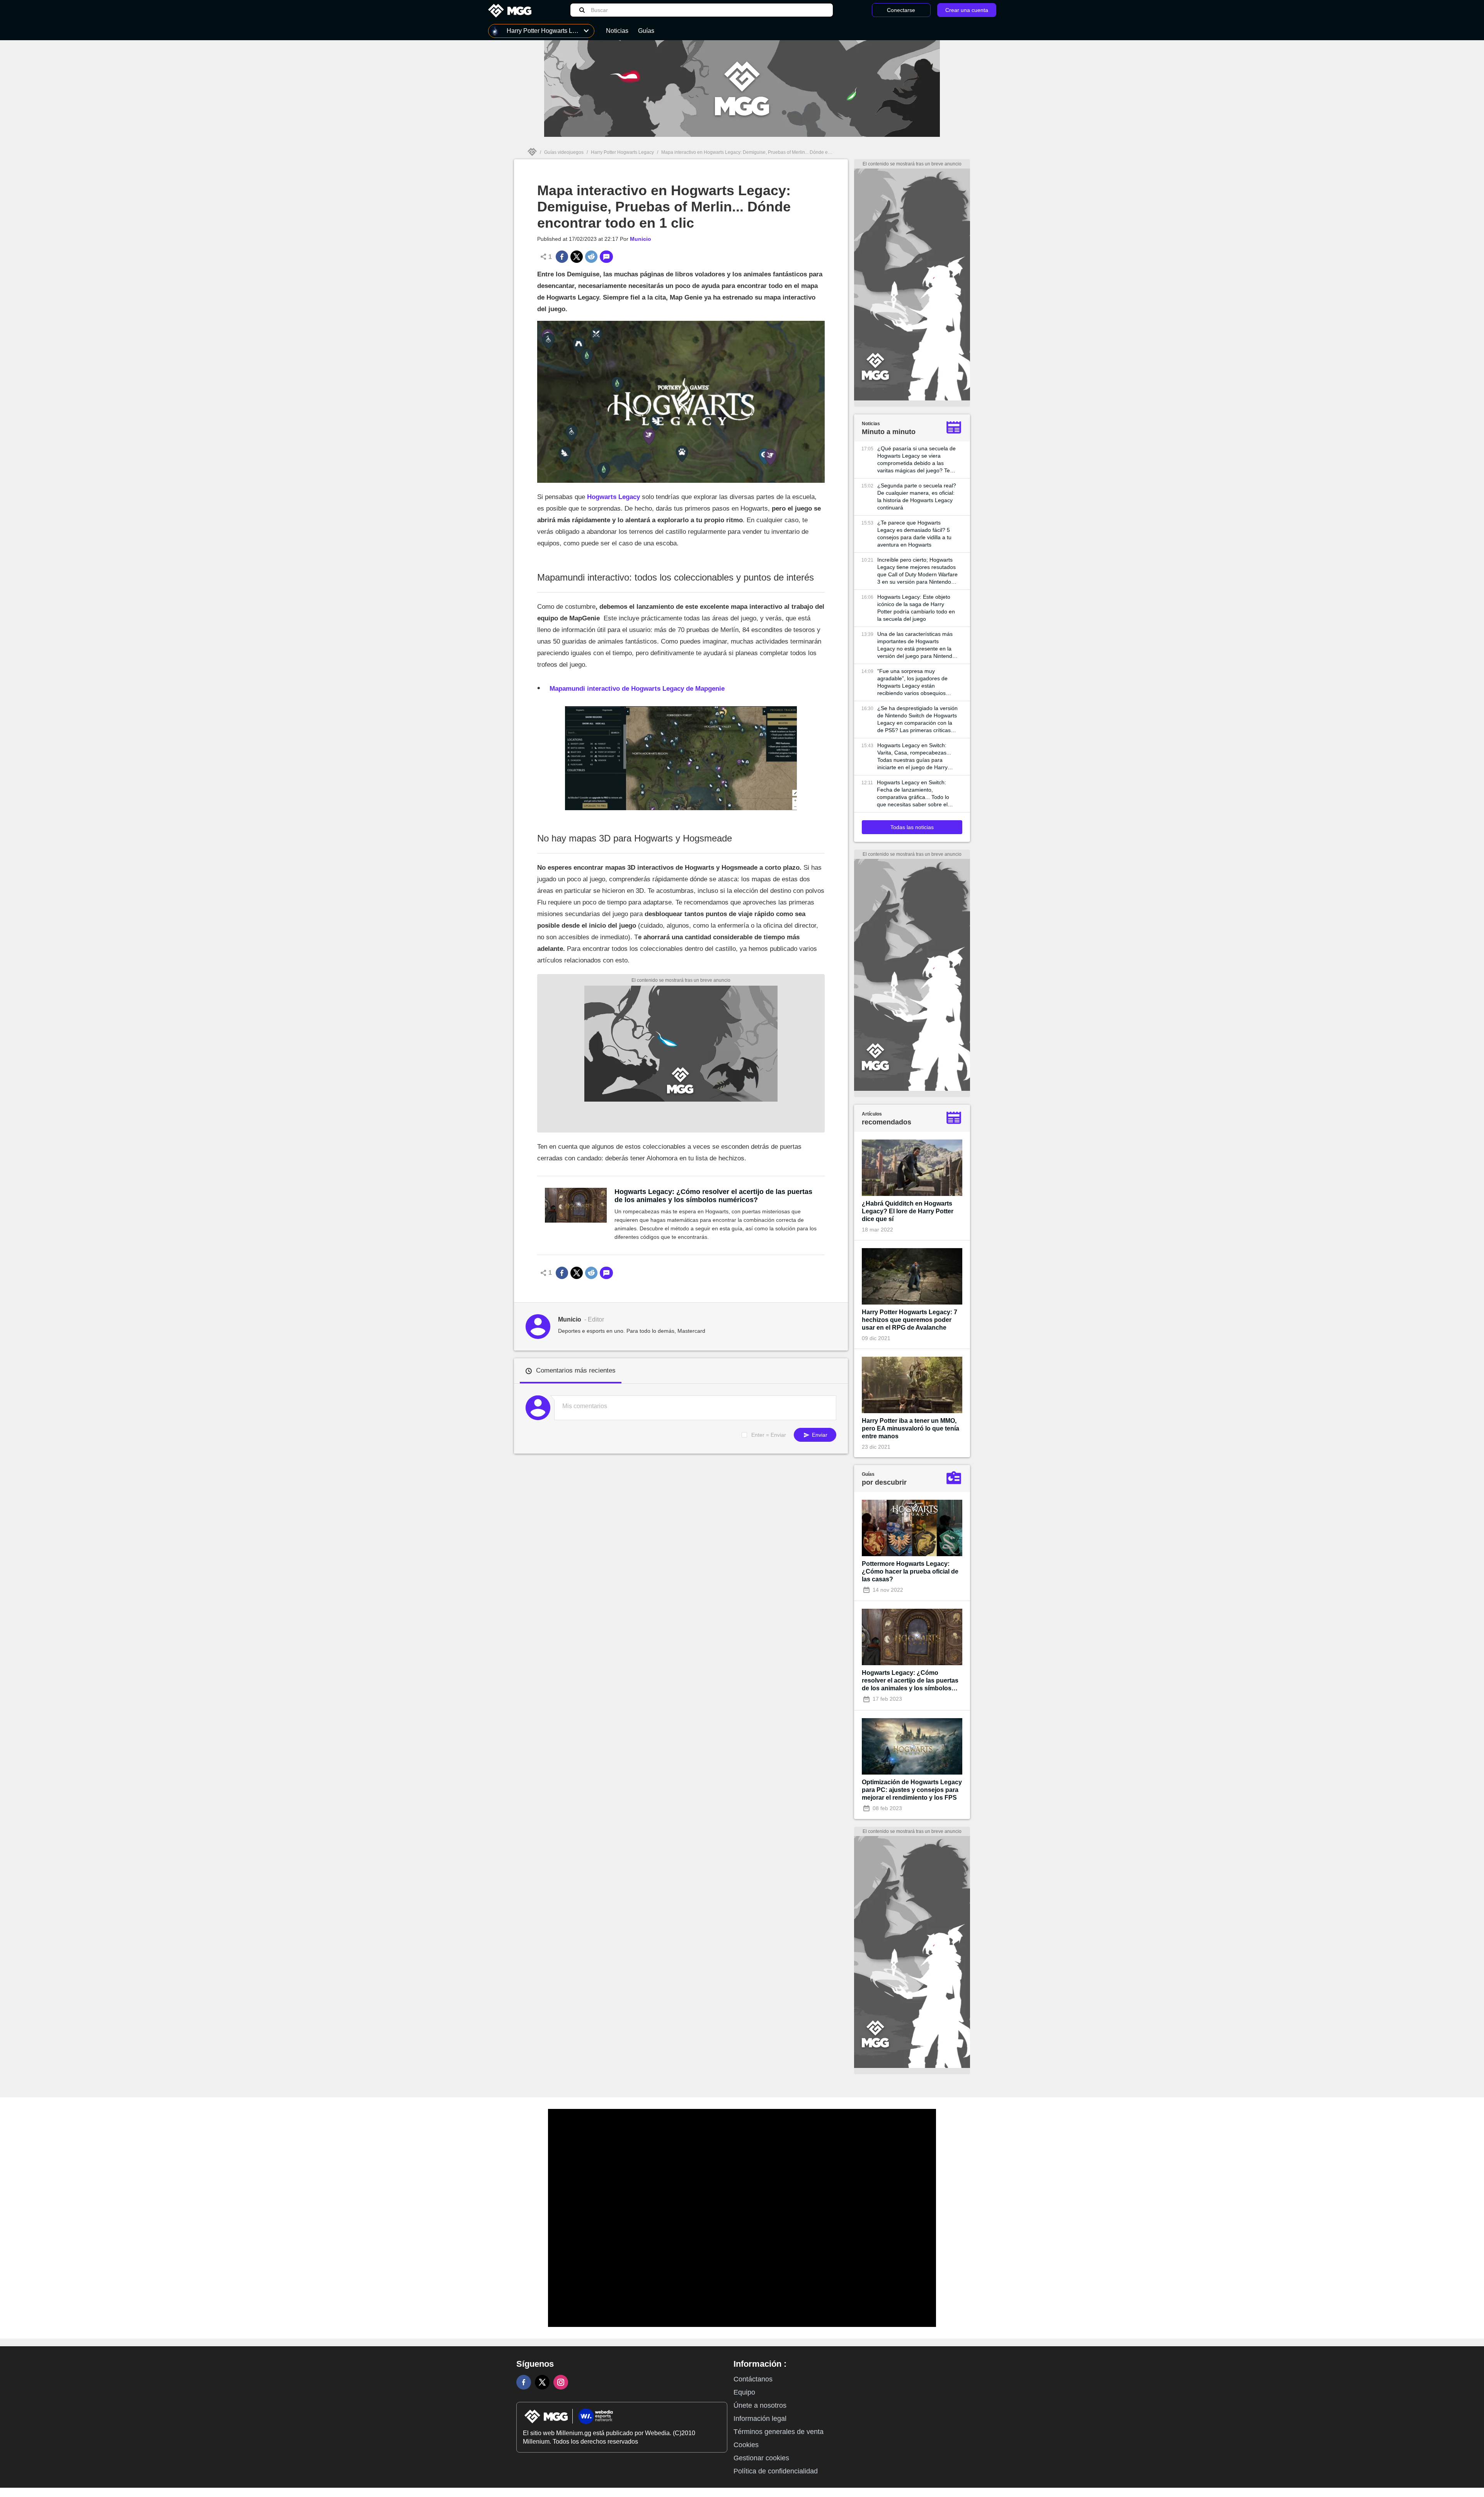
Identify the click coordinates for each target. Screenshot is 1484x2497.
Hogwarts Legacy (614, 497)
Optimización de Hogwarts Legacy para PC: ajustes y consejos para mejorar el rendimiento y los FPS (912, 1790)
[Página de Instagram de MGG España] (561, 2382)
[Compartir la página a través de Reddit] (591, 257)
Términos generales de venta (779, 2432)
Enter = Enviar (769, 1435)
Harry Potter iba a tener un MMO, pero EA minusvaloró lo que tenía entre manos (910, 1428)
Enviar (819, 1435)
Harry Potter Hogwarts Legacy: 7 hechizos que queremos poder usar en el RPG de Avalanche (910, 1320)
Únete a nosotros (760, 2405)
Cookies (746, 2445)
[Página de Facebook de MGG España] (524, 2382)
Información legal (760, 2419)
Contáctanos (753, 2379)
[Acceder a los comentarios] (606, 257)
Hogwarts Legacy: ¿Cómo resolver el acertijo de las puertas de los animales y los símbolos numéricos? (713, 1196)
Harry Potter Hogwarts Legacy (622, 152)
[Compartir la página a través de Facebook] (562, 257)
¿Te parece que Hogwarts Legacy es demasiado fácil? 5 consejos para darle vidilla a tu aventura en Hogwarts (914, 534)
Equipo (744, 2392)
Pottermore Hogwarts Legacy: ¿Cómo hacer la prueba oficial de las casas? (910, 1571)
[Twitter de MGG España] (542, 2382)
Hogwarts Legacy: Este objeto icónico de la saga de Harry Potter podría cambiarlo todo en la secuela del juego (916, 608)
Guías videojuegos (564, 152)
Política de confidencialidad (776, 2471)
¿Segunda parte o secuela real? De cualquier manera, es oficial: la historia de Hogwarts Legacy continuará (917, 497)
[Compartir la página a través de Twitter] (577, 257)
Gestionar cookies (761, 2458)
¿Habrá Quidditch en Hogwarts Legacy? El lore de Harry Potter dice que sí (908, 1211)
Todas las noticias (912, 827)
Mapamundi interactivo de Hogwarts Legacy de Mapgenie (637, 689)
